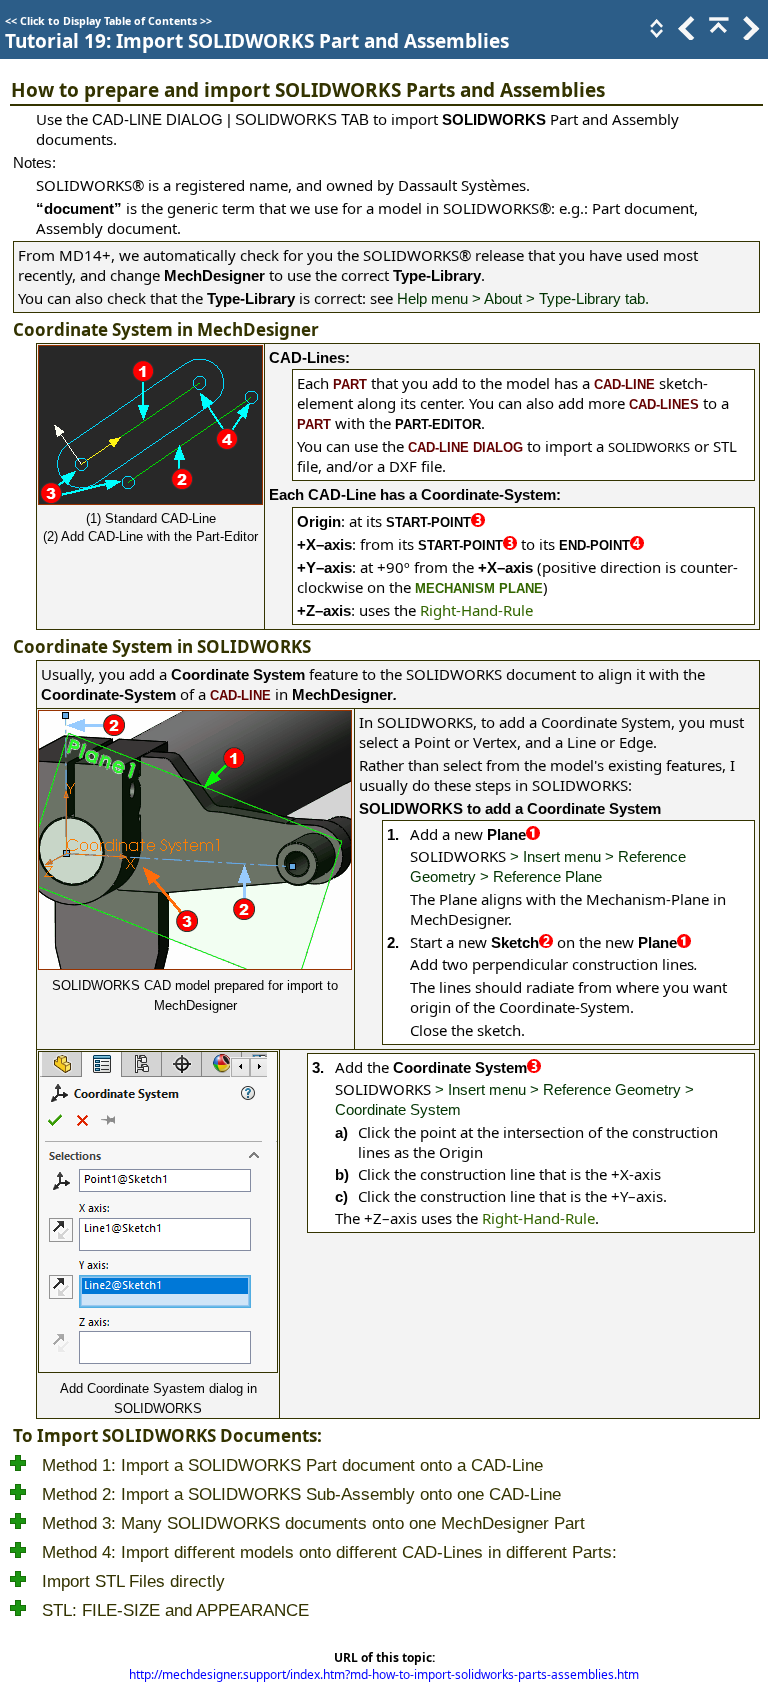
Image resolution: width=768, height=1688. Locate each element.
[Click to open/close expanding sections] (655, 34)
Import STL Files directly (133, 1581)
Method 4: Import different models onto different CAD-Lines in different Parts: (329, 1552)
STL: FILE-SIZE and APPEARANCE (175, 1610)
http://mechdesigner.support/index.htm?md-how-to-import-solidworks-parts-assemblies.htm (384, 1674)
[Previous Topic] (685, 34)
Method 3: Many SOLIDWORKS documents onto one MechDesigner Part (313, 1523)
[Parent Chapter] (717, 34)
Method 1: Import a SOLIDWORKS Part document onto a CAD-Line (292, 1465)
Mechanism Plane (479, 588)
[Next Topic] (749, 34)
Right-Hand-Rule (476, 610)
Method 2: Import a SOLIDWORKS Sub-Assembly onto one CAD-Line (301, 1494)
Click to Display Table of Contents (108, 21)
